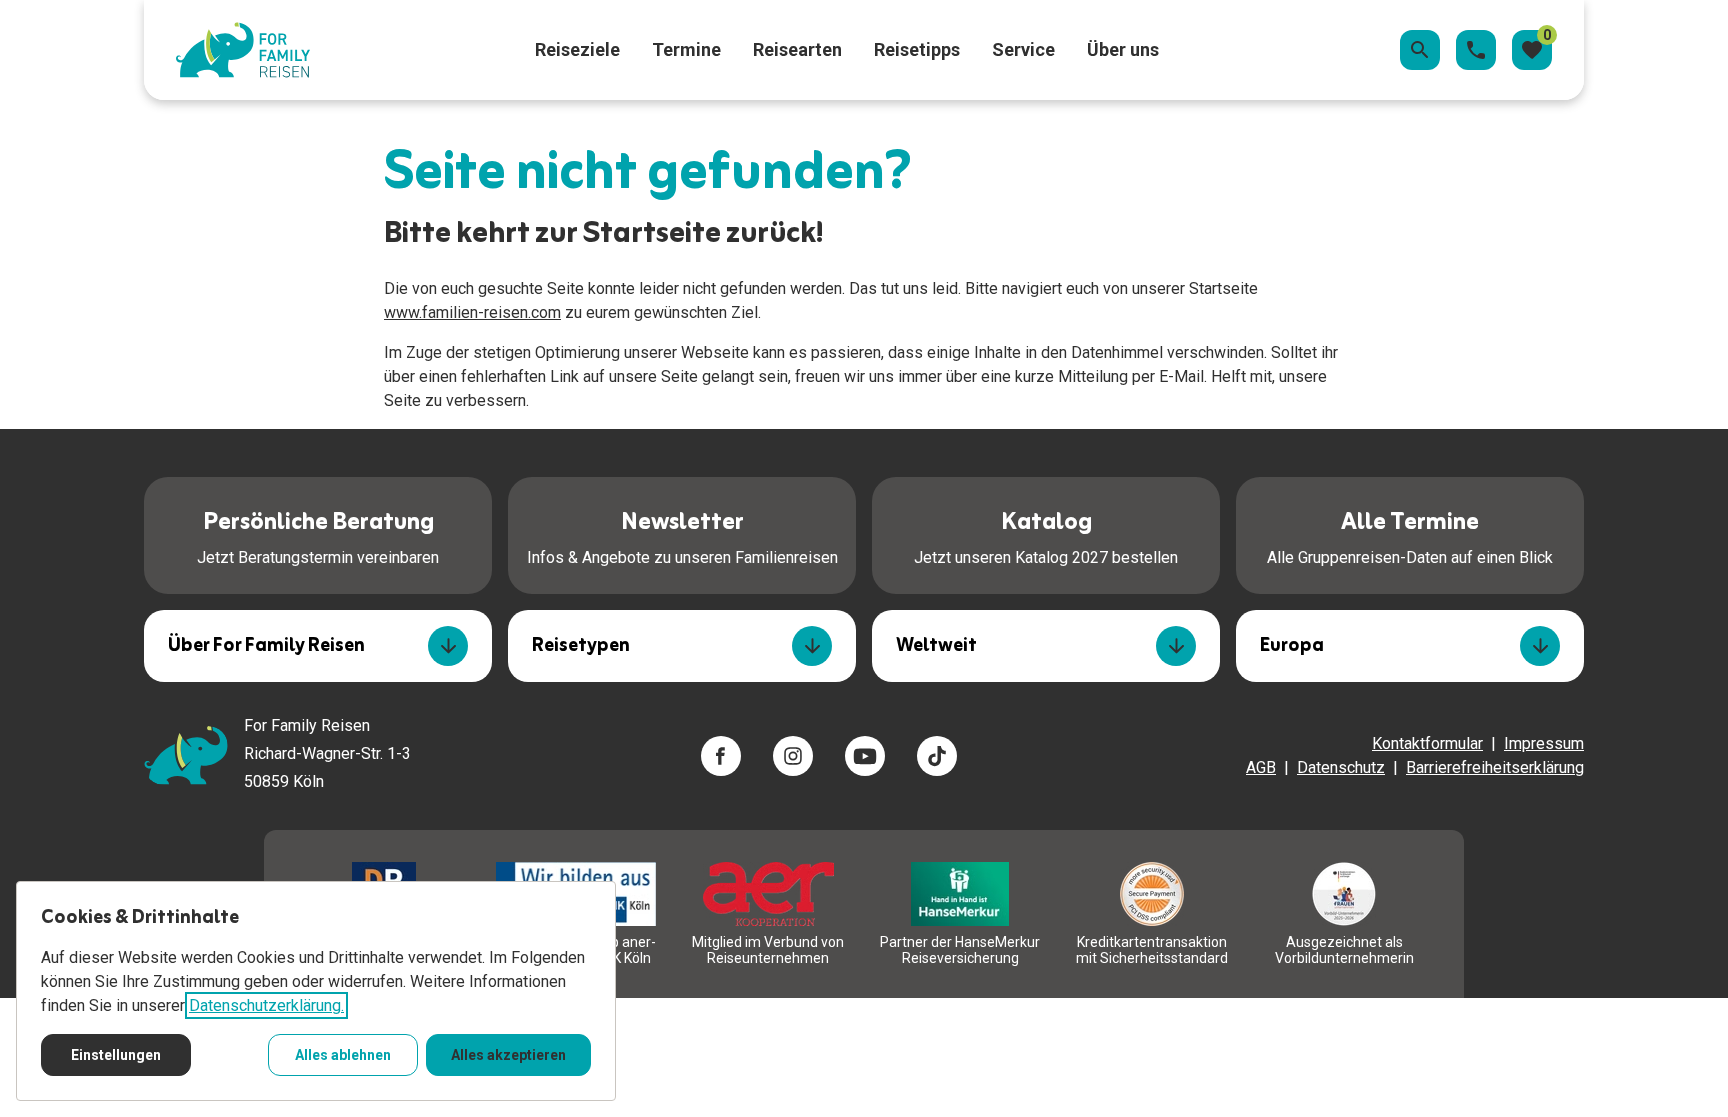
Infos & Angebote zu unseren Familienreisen (682, 534)
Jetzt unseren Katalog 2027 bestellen (1046, 534)
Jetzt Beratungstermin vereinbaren (318, 534)
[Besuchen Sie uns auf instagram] (793, 756)
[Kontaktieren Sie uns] (1476, 50)
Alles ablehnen (343, 1055)
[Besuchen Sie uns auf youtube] (865, 756)
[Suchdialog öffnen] (1420, 50)
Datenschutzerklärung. (266, 1005)
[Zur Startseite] (243, 50)
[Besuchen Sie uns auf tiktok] (937, 756)
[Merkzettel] (1532, 50)
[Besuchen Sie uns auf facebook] (721, 756)
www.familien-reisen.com (472, 312)
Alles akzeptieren (508, 1055)
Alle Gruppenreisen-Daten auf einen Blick (1410, 534)
